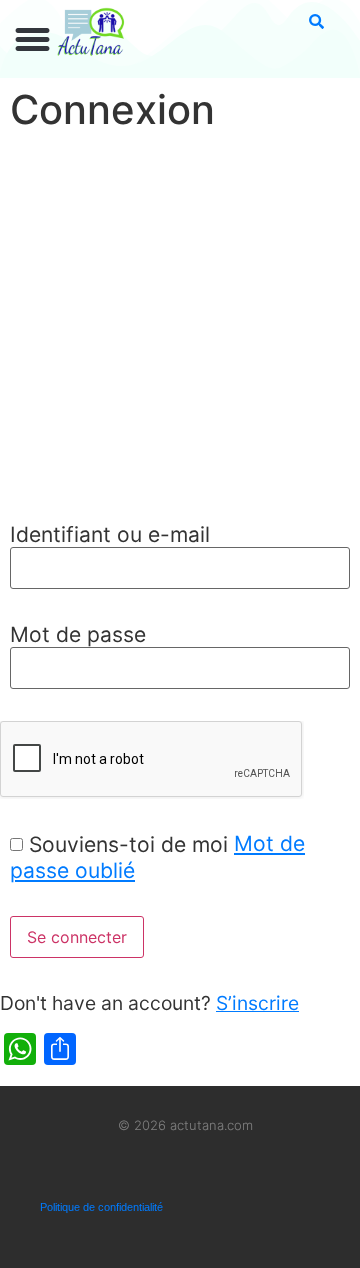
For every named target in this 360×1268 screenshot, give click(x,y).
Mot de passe (78, 634)
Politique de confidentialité (101, 1207)
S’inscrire (257, 1003)
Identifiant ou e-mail (110, 534)
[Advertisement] (180, 330)
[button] (33, 40)
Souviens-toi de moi (128, 844)
